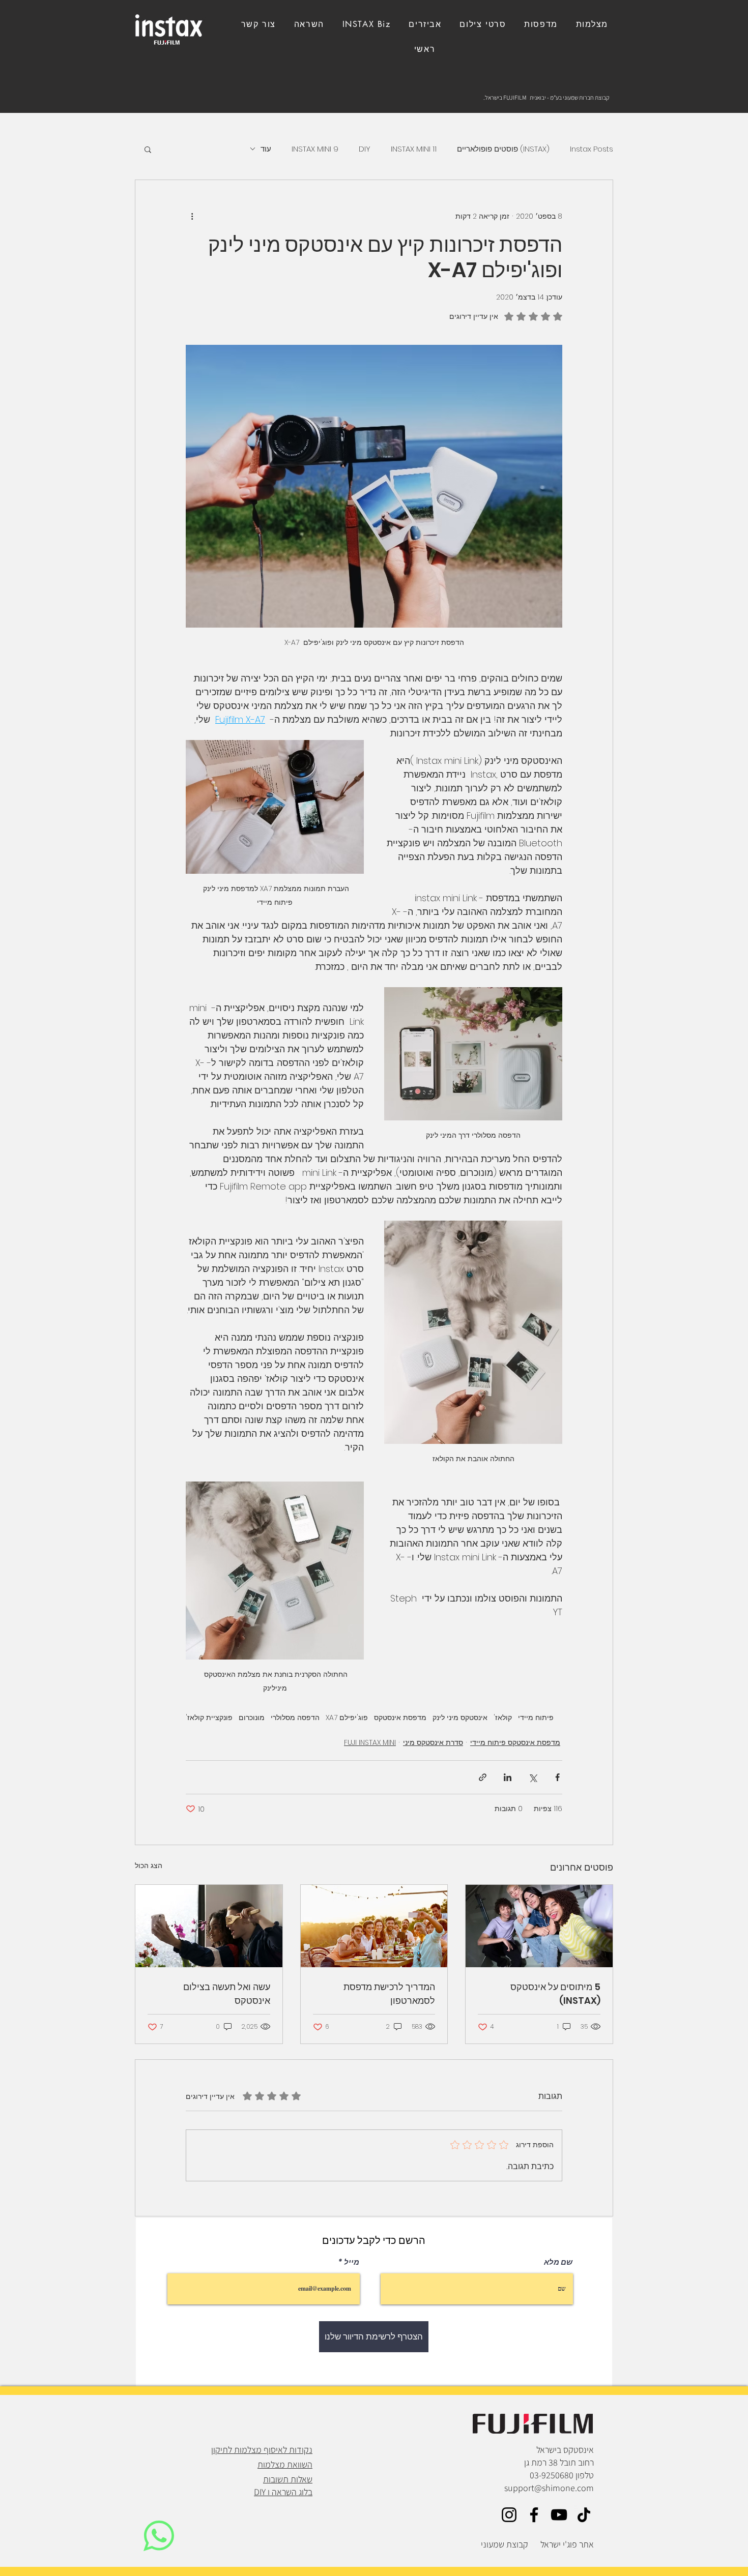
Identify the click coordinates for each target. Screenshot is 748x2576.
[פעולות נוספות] (192, 217)
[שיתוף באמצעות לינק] (483, 1777)
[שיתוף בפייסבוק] (557, 1777)
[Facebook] (534, 2515)
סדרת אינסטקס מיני (433, 1742)
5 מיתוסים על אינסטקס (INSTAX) (555, 1994)
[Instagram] (509, 2515)
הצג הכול (149, 1866)
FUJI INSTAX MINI (370, 1742)
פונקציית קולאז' (209, 1718)
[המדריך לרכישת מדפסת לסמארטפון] (374, 1926)
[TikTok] (584, 2515)
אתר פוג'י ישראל (567, 2544)
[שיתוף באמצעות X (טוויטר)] (533, 1777)
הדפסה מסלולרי (295, 1718)
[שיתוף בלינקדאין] (508, 1777)
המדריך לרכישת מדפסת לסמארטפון (389, 1994)
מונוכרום (252, 1718)
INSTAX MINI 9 (315, 149)
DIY (365, 149)
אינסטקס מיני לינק (460, 1718)
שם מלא (558, 2262)
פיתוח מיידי (536, 1718)
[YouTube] (559, 2515)
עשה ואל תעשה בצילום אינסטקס (227, 1994)
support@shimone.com (549, 2488)
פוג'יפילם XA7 (347, 1718)
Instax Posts (592, 149)
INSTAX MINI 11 (414, 149)
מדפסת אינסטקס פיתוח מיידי (515, 1742)
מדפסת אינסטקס (400, 1718)
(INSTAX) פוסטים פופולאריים (503, 149)
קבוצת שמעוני (505, 2544)
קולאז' (503, 1718)
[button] (258, 24)
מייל (352, 2262)
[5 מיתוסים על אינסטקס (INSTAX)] (539, 1926)
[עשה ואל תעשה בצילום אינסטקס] (209, 1926)
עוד (266, 149)
